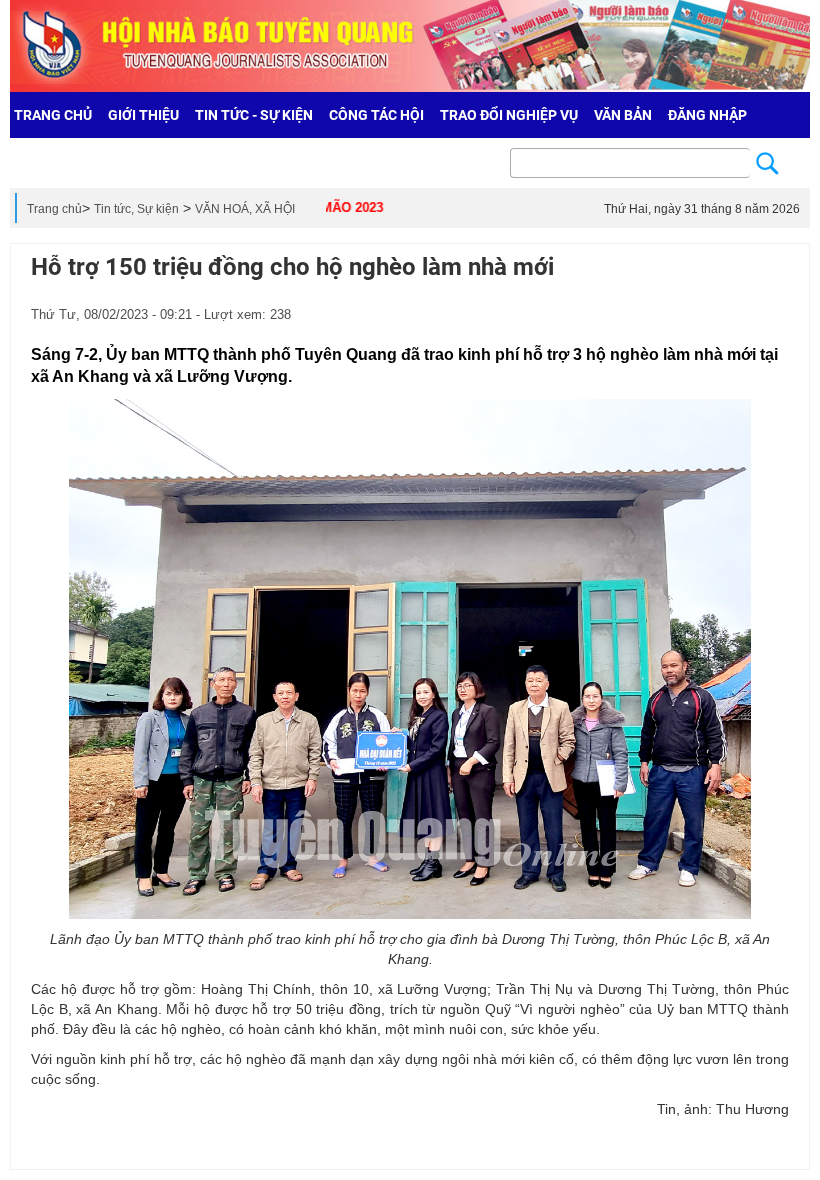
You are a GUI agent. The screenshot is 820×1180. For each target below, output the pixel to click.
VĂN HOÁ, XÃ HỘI (245, 209)
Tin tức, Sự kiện (136, 209)
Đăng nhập (707, 115)
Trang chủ (54, 209)
